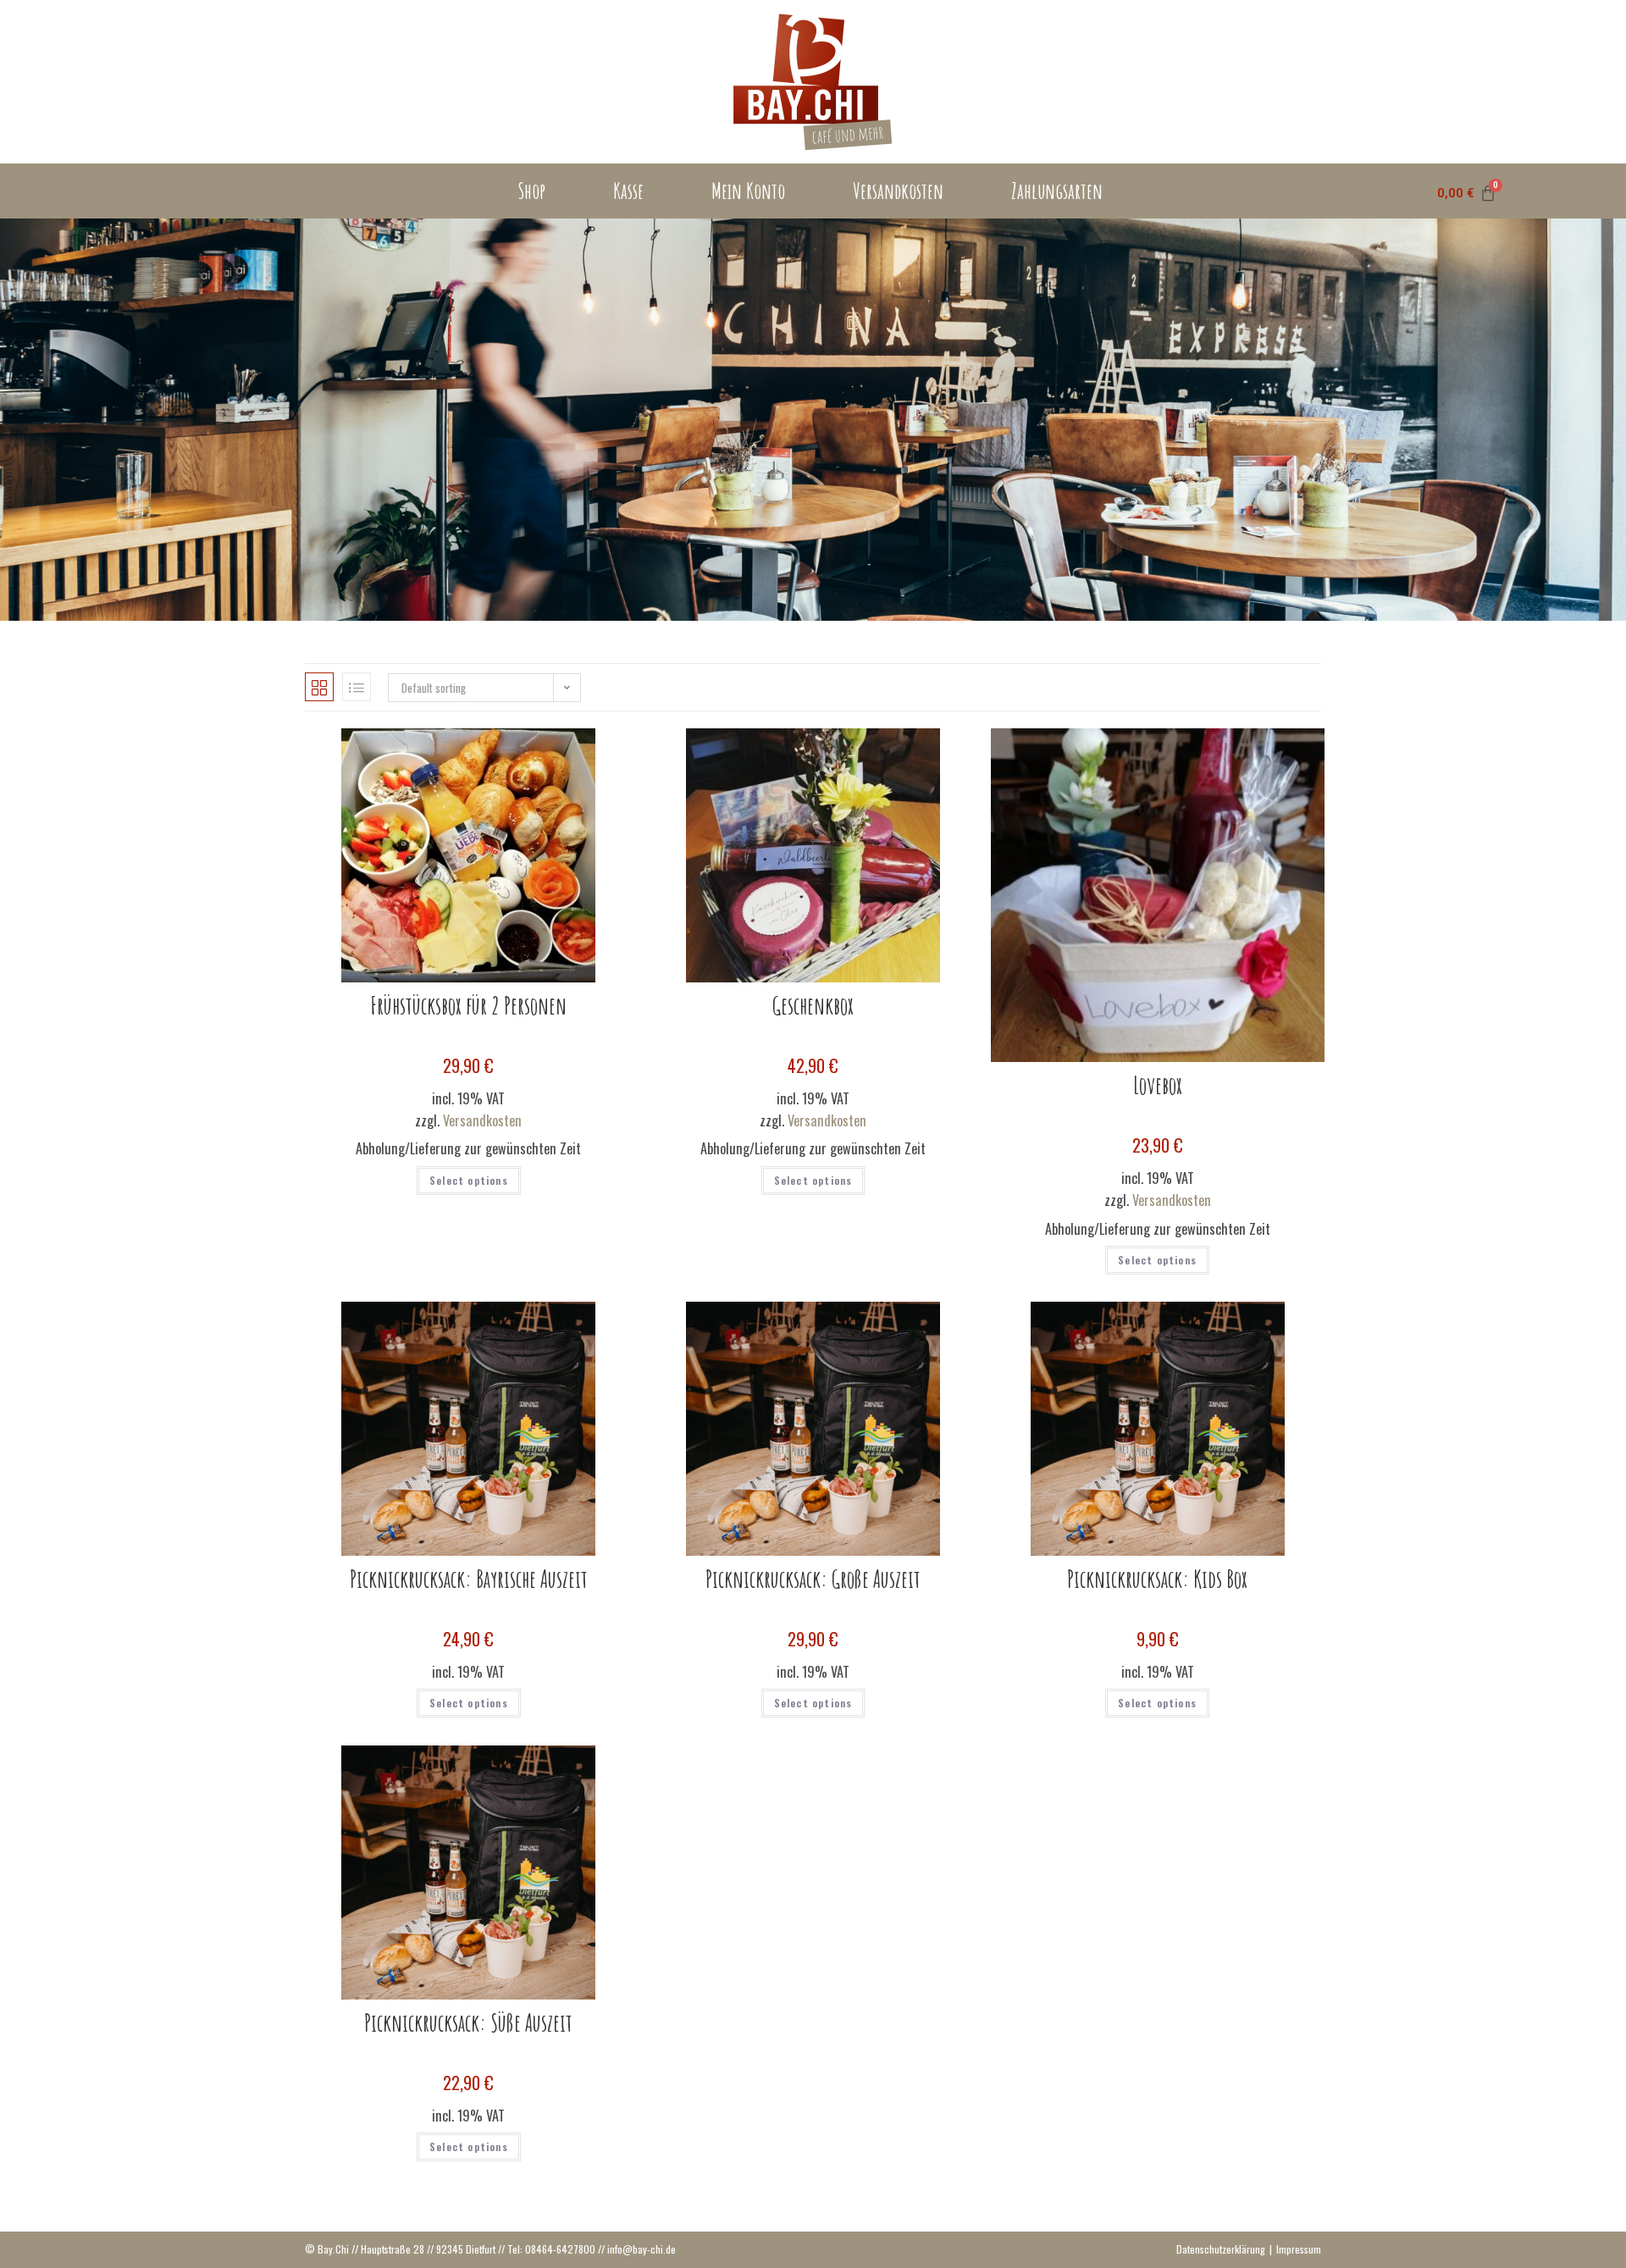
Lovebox (1158, 1085)
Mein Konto (748, 191)
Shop (531, 191)
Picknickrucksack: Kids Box (1157, 1579)
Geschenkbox (813, 1006)
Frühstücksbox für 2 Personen (468, 1006)
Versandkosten (898, 191)
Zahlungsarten (1057, 191)
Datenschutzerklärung (1221, 2249)
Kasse (628, 191)
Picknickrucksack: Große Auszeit (813, 1579)
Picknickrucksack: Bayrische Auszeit (469, 1579)
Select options (469, 1180)
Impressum (1299, 2249)
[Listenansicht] (357, 687)
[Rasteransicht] (319, 687)
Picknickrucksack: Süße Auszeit (468, 2023)
